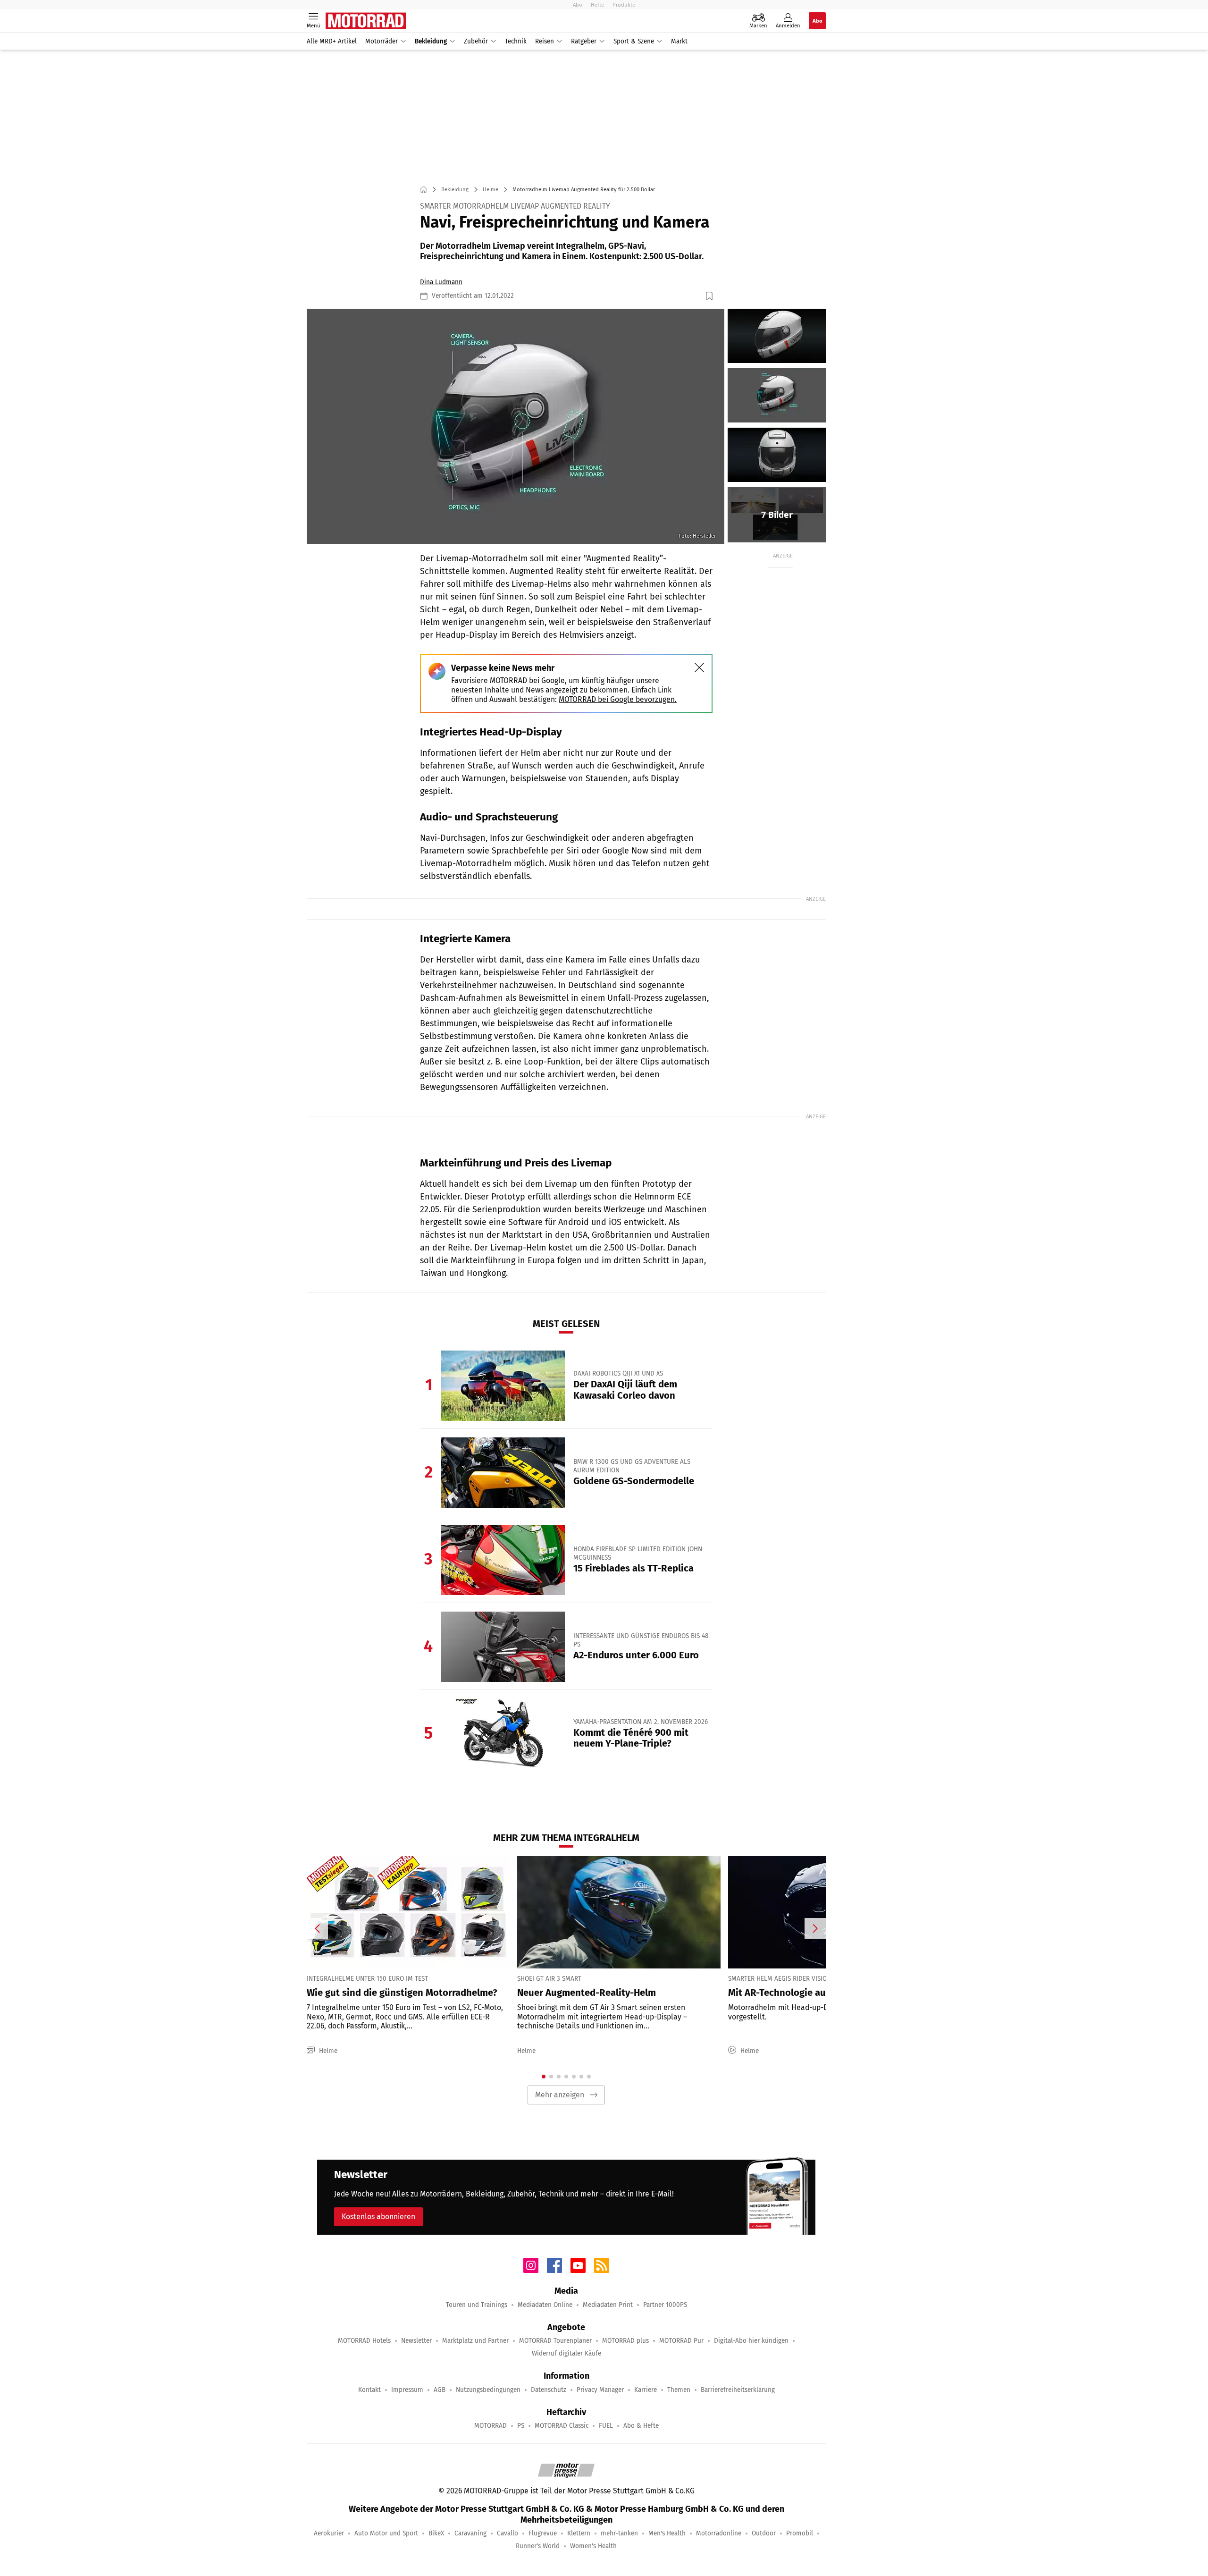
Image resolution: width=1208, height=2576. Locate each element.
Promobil (800, 2533)
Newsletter (416, 2341)
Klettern (579, 2533)
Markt (679, 41)
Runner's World (538, 2546)
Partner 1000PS (665, 2305)
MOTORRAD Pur (681, 2341)
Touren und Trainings (477, 2305)
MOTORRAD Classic (562, 2426)
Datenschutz (549, 2390)
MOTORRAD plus (625, 2341)
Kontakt (369, 2390)
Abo (578, 5)
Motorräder (382, 41)
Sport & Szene (634, 41)
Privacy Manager (600, 2390)
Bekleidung (431, 41)
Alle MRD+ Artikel (332, 41)
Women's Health (593, 2546)
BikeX (436, 2533)
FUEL (606, 2426)
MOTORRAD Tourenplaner (555, 2341)
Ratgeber (584, 41)
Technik (516, 41)
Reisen (545, 41)
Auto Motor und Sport (386, 2533)
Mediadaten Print (608, 2305)
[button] (516, 426)
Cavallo (508, 2533)
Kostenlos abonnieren (378, 2217)
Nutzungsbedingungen (488, 2390)
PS (521, 2426)
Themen (679, 2390)
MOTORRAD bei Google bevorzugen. (618, 699)
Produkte (624, 5)
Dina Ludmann (441, 282)
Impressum (407, 2390)
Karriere (646, 2390)
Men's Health (667, 2533)
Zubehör (476, 41)
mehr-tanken (619, 2533)
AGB (440, 2390)
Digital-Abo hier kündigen (751, 2341)
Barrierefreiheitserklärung (738, 2390)
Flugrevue (543, 2533)
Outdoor (764, 2533)
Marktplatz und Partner (475, 2341)
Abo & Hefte (641, 2426)
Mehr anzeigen (560, 2095)
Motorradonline (719, 2533)
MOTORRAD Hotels (364, 2341)
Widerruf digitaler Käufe (566, 2353)
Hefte (597, 5)
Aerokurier (329, 2533)
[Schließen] (699, 667)
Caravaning (470, 2533)
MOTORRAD (491, 2426)
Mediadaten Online (545, 2305)
